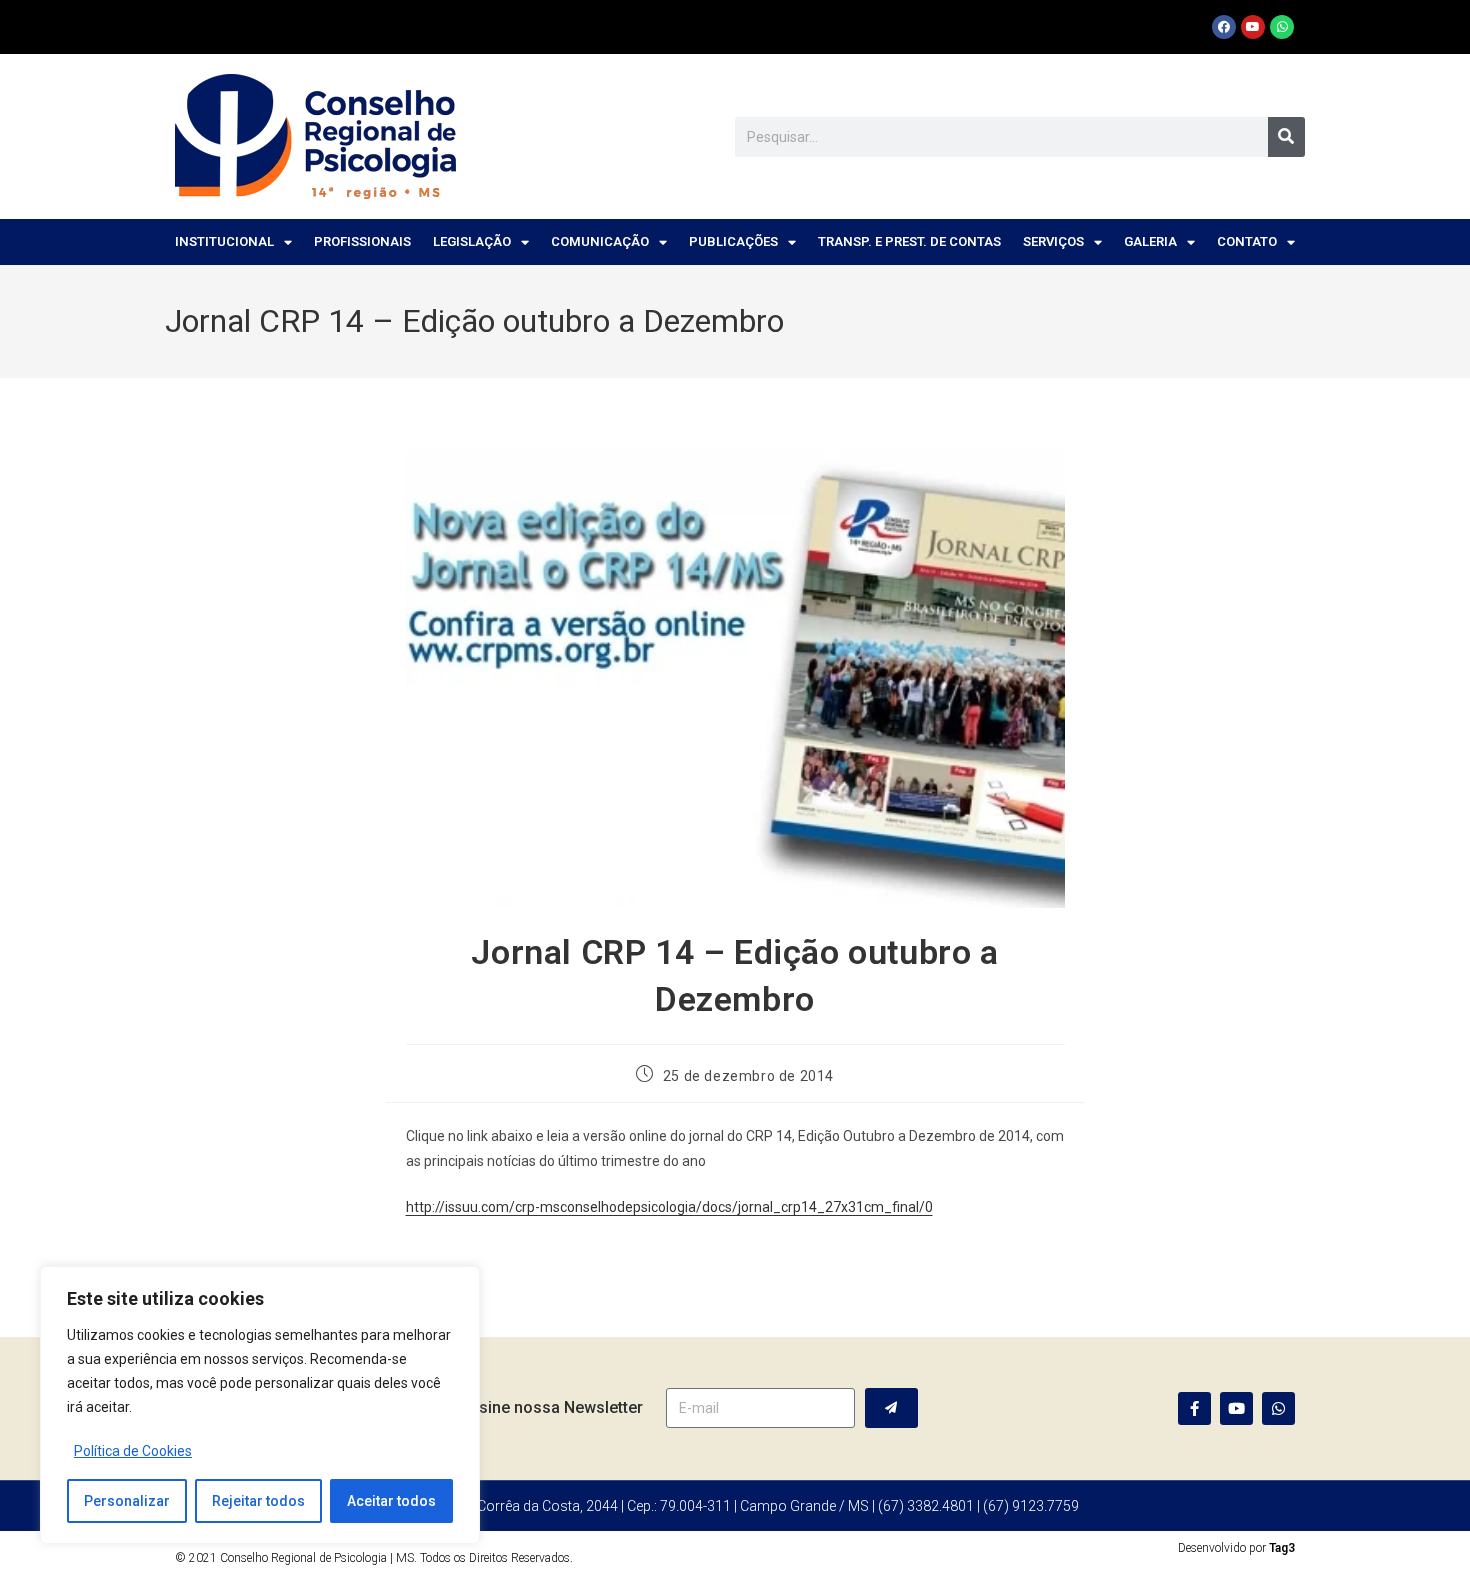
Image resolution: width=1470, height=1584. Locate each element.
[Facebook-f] (1194, 1408)
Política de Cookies (133, 1451)
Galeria (1150, 241)
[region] (260, 1405)
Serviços (1053, 241)
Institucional (224, 241)
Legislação (472, 241)
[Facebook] (1224, 27)
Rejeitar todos (258, 1501)
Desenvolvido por (1236, 1548)
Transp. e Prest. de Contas (909, 241)
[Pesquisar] (1286, 137)
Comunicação (600, 241)
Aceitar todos (391, 1501)
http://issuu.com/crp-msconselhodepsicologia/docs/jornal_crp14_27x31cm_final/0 (669, 1207)
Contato (1247, 241)
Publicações (733, 241)
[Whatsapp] (1282, 27)
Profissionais (362, 241)
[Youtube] (1253, 27)
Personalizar (127, 1501)
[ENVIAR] (891, 1408)
